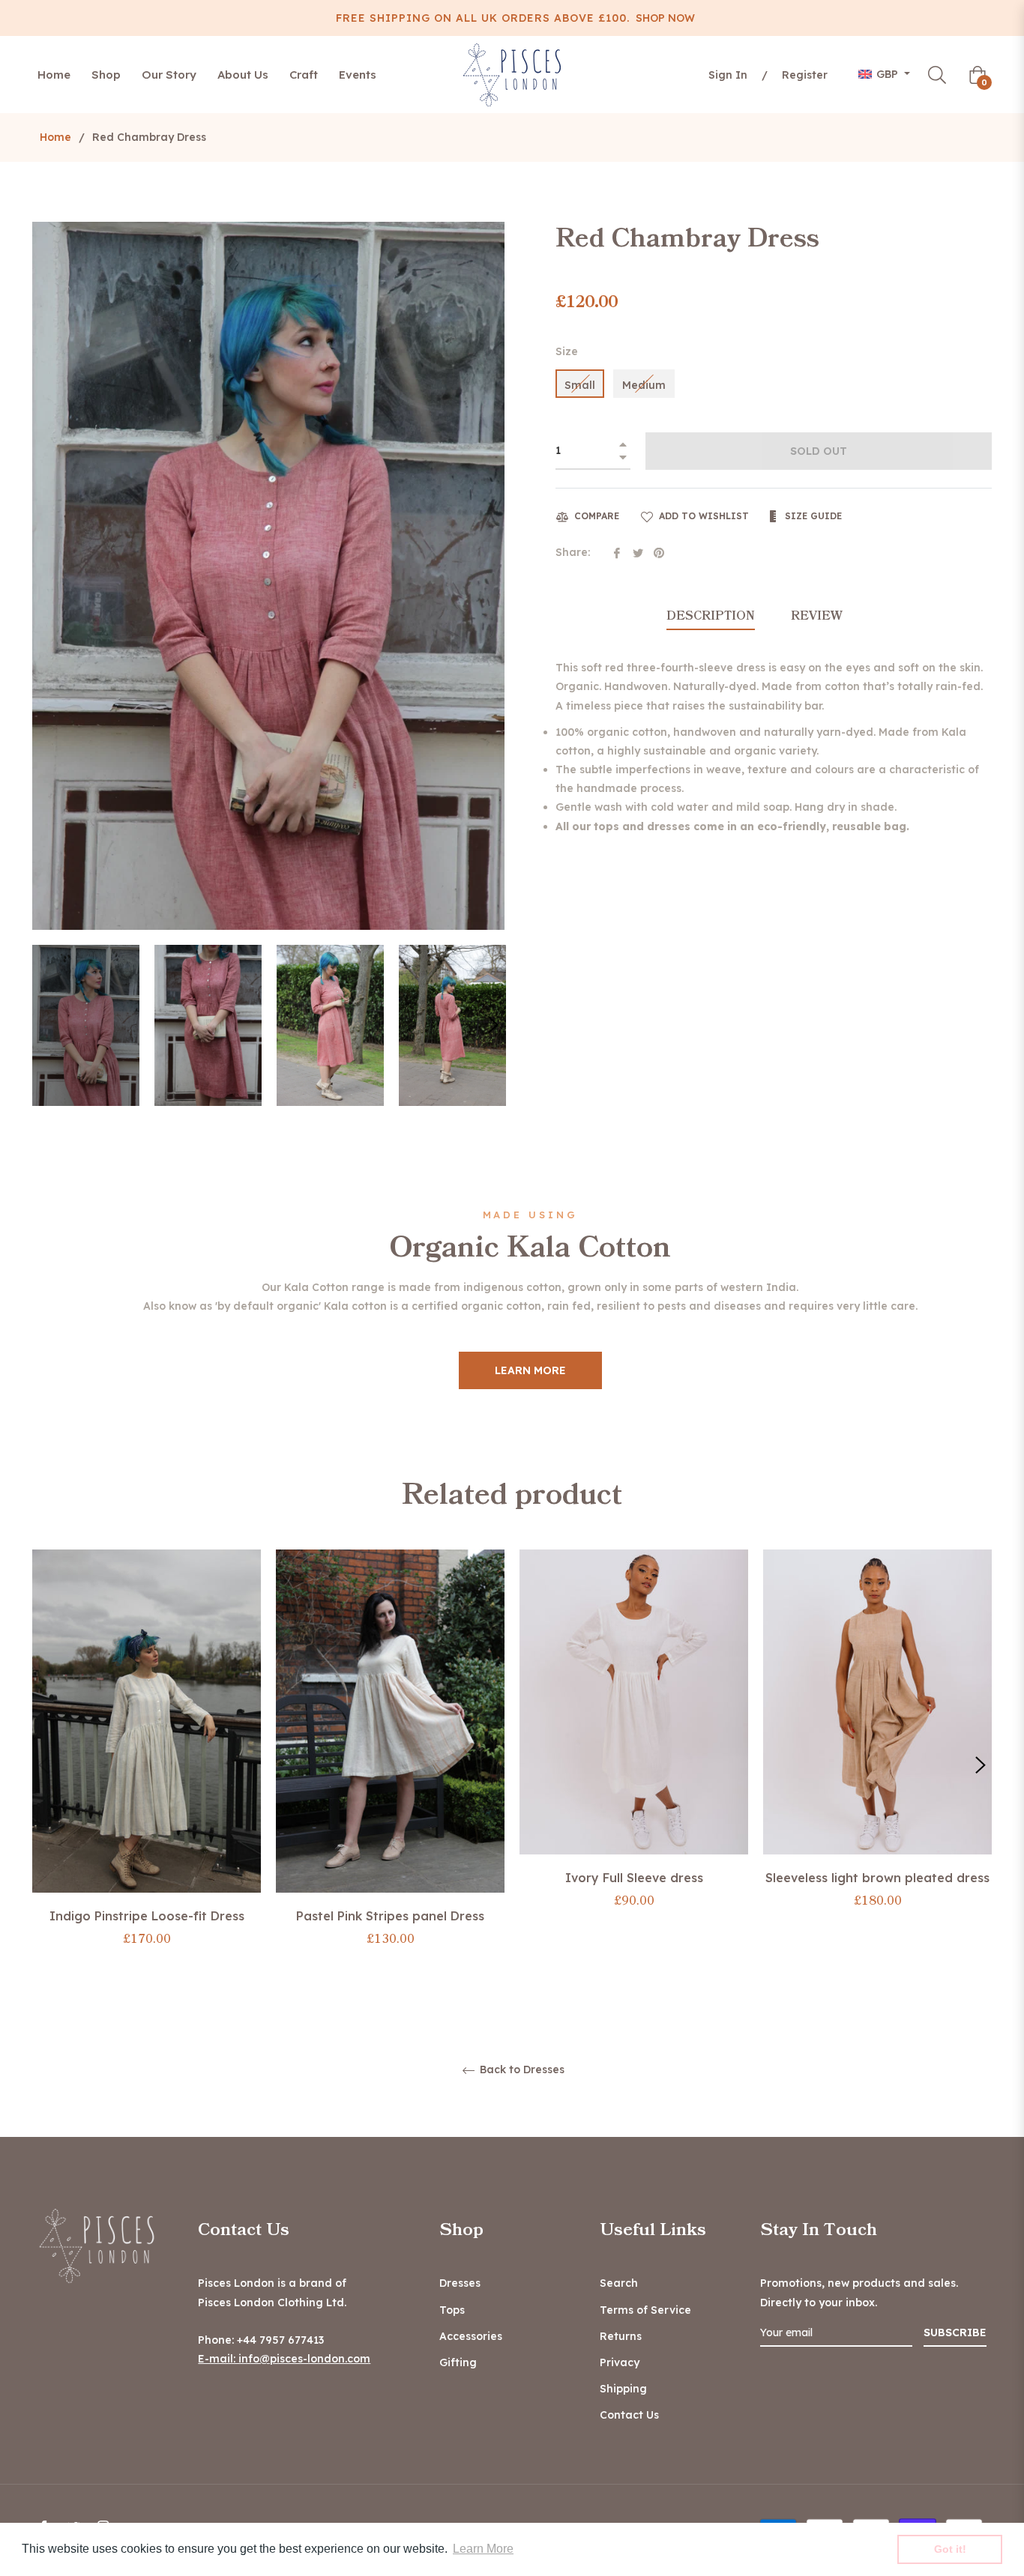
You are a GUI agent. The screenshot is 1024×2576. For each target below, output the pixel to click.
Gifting (458, 2362)
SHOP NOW (665, 18)
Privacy (620, 2362)
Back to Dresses (521, 2070)
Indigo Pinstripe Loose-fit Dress (147, 1916)
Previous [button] (43, 1765)
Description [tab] (711, 616)
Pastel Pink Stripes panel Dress (390, 1916)
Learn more (530, 1370)
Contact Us (629, 2415)
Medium (644, 385)
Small (580, 385)
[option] (147, 1765)
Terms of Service (645, 2310)
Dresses (460, 2283)
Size (567, 351)
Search (619, 2283)
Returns (621, 2336)
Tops (452, 2310)
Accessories (471, 2336)
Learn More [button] (483, 2549)
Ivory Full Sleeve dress (634, 1878)
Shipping (623, 2389)
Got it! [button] (950, 2549)
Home (55, 137)
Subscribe (955, 2332)
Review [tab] (818, 616)
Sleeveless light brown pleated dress (877, 1878)
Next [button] (493, 1025)
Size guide (812, 516)
